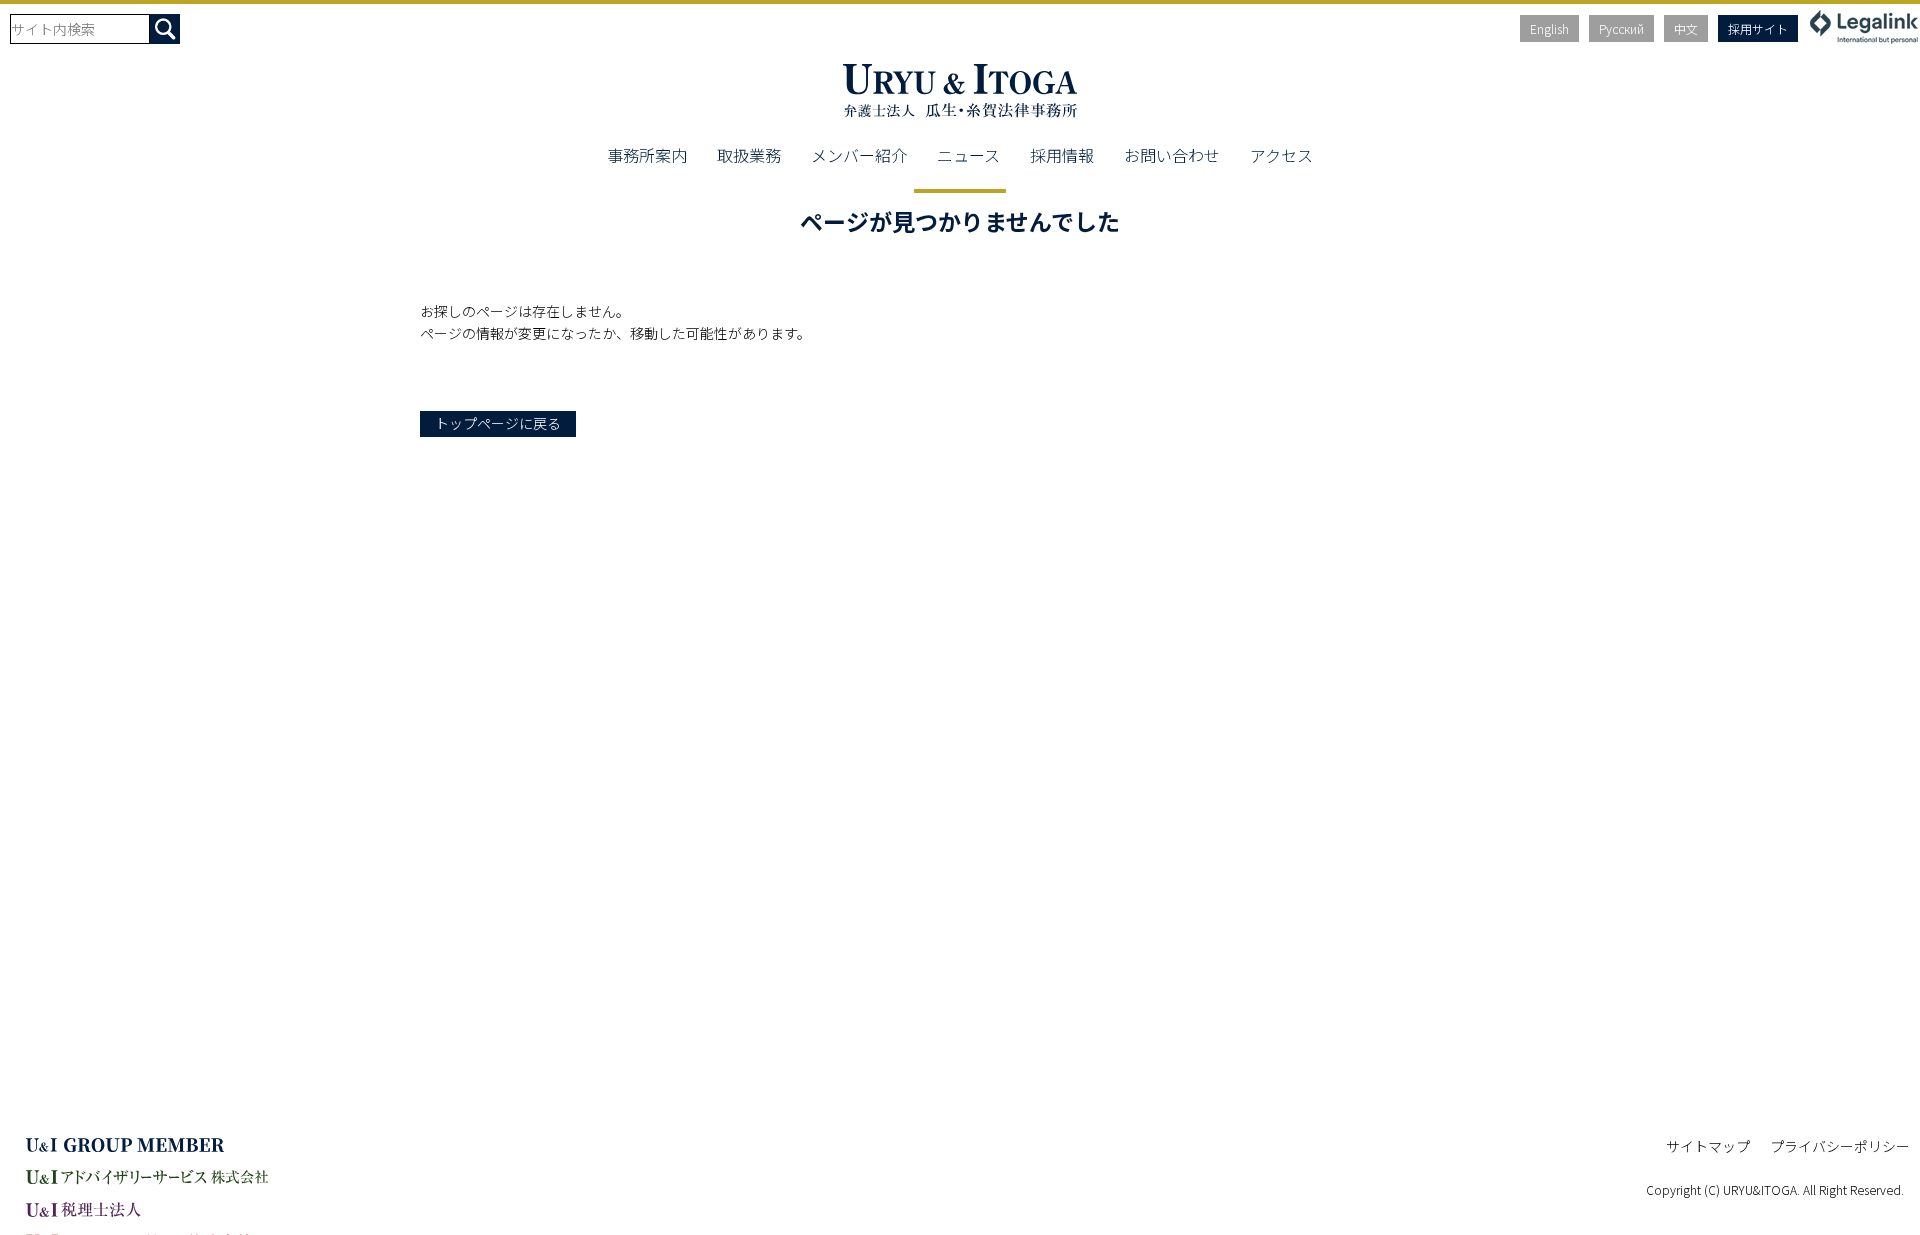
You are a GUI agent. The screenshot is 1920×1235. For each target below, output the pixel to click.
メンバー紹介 (859, 155)
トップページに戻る (498, 423)
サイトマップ (1708, 1146)
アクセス (1281, 155)
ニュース (968, 155)
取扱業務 (749, 155)
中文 (1686, 28)
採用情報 (1062, 155)
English (1549, 28)
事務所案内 (647, 155)
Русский (1621, 28)
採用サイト (1758, 28)
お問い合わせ (1172, 155)
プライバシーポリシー (1840, 1146)
